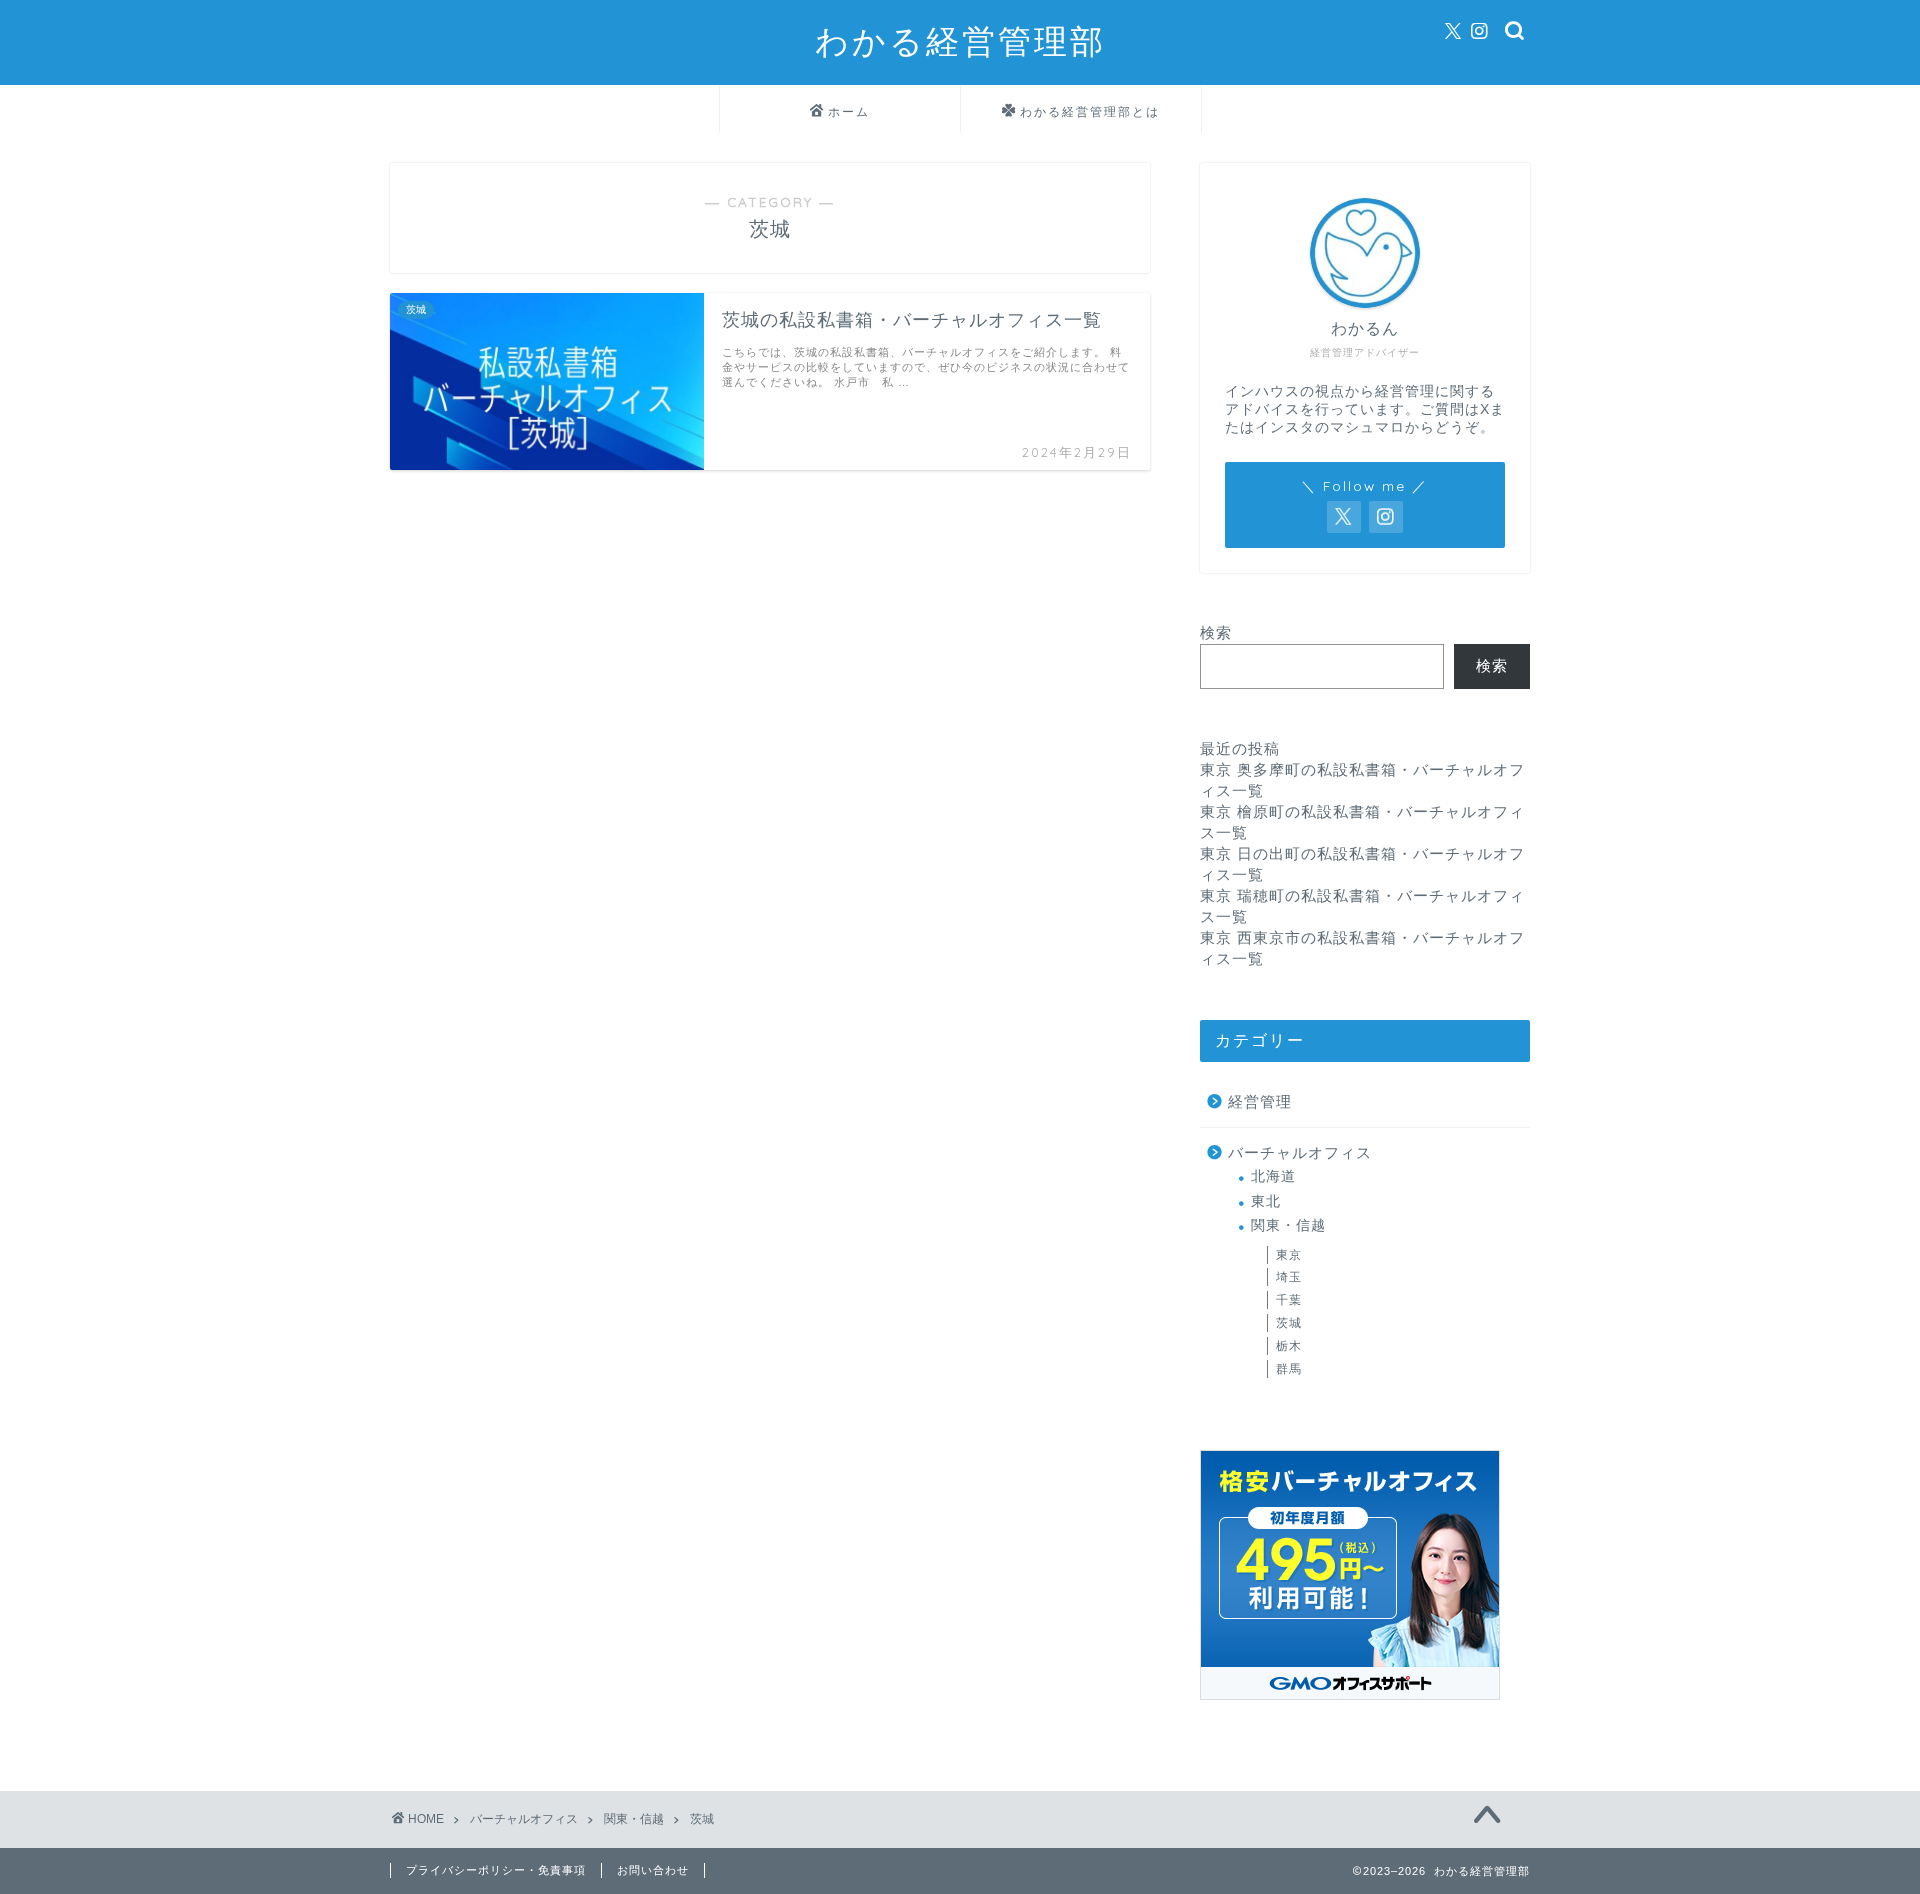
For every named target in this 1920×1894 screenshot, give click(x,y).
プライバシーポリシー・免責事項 (496, 1870)
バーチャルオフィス (1300, 1152)
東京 (1289, 1255)
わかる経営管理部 (960, 40)
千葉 (1289, 1300)
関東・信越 (1288, 1225)
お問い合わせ (653, 1870)
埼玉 (1289, 1277)
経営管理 (1260, 1101)
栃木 (1289, 1346)
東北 (1266, 1201)
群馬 (1289, 1369)
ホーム (849, 111)
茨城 (1289, 1323)
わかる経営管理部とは (1090, 111)
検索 (1216, 632)
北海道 (1273, 1176)
